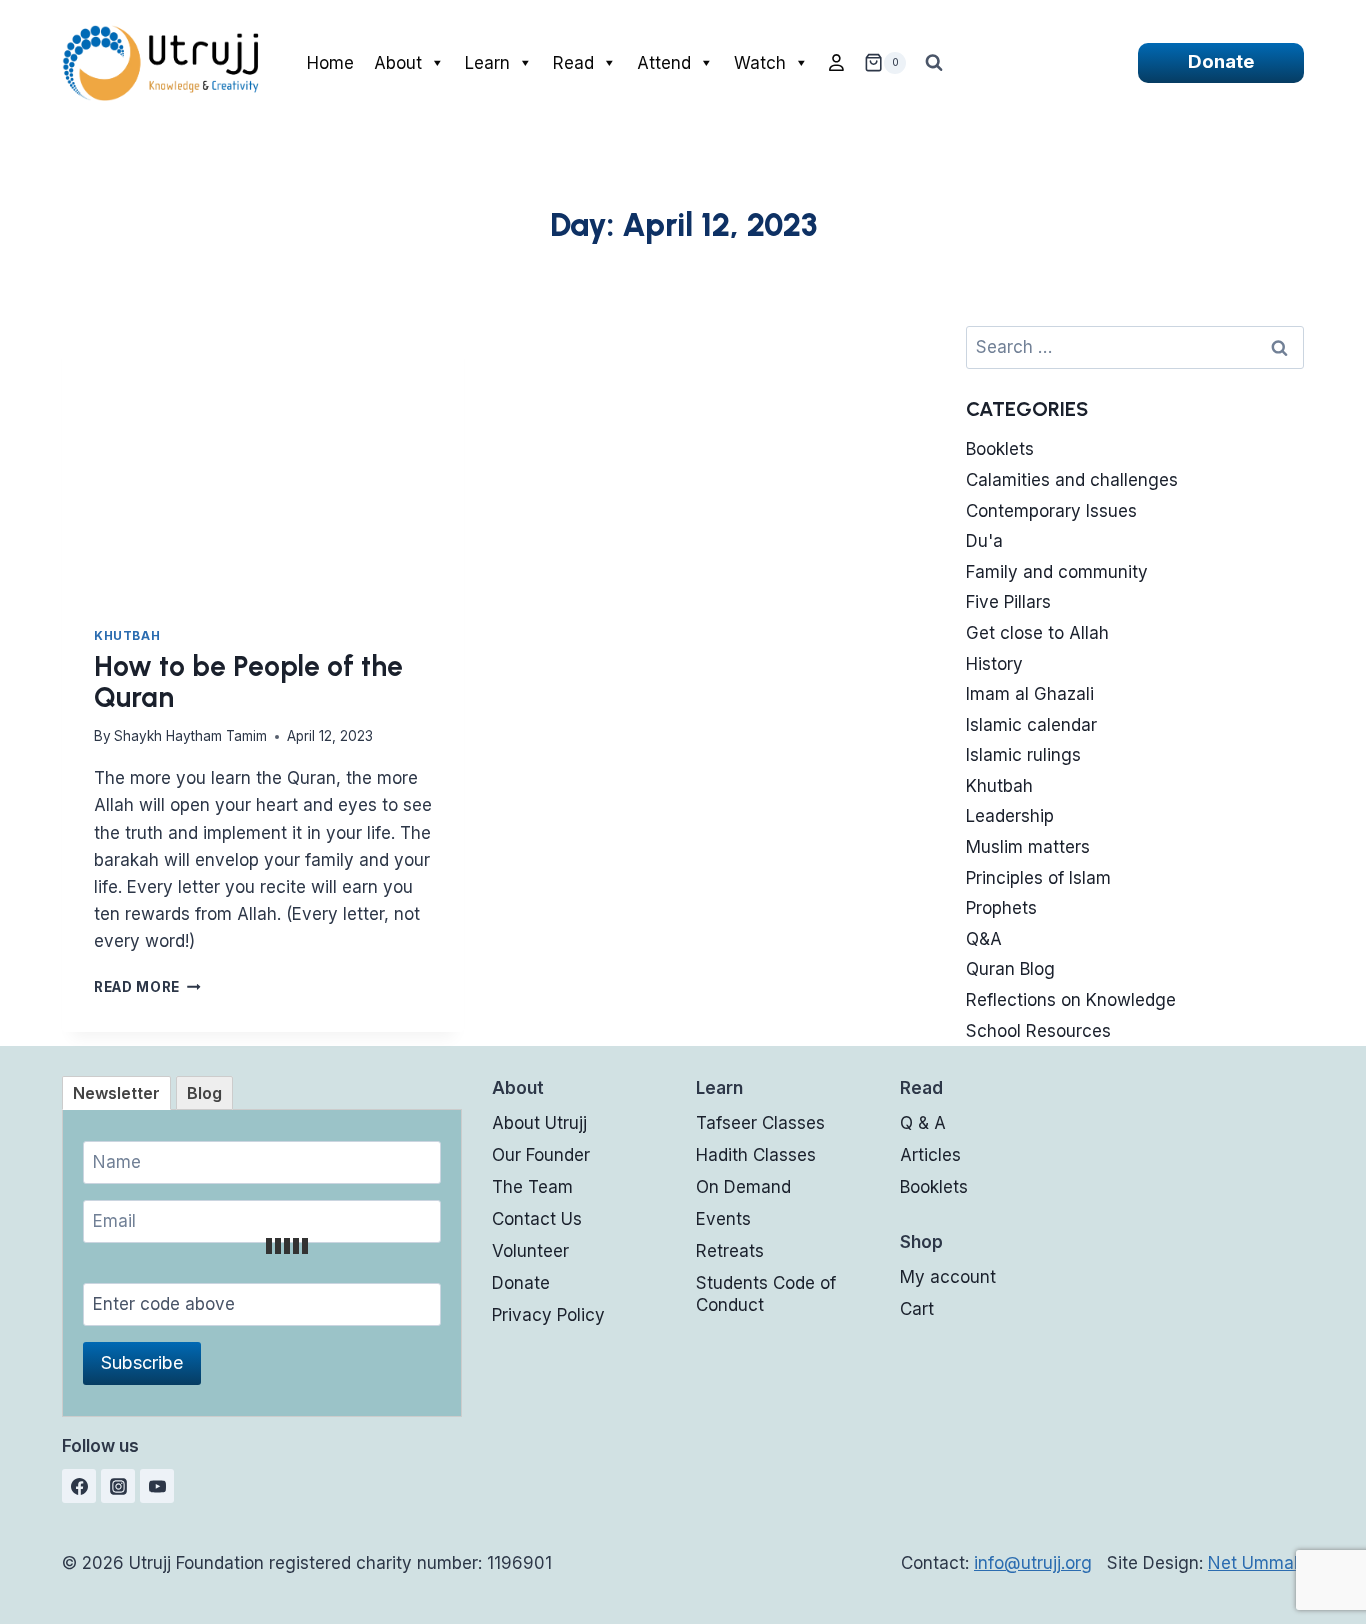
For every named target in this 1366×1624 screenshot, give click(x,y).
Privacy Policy (548, 1315)
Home (330, 63)
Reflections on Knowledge (1071, 1000)
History (994, 664)
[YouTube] (157, 1486)
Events (723, 1219)
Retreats (730, 1251)
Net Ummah (1256, 1563)
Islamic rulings (1023, 755)
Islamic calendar (1031, 725)
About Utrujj (539, 1123)
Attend (664, 63)
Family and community (1057, 572)
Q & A (923, 1123)
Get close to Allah (1037, 633)
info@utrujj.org (1033, 1563)
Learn (487, 63)
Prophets (1001, 908)
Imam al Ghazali (1030, 694)
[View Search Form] (934, 63)
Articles (930, 1155)
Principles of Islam (1038, 878)
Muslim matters (1028, 847)
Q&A (984, 939)
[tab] (116, 1093)
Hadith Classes (756, 1155)
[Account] (836, 63)
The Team (532, 1187)
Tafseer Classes (760, 1123)
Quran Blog (1010, 969)
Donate (1221, 61)
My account (948, 1277)
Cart (917, 1309)
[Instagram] (118, 1486)
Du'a (984, 541)
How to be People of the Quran (248, 681)
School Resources (1038, 1031)
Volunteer (530, 1251)
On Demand (743, 1187)
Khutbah (127, 635)
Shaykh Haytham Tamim (190, 736)
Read (573, 63)
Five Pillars (1008, 602)
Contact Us (537, 1219)
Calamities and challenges (1072, 480)
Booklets (1000, 449)
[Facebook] (79, 1486)
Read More (147, 987)
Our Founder (541, 1155)
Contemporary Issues (1051, 511)
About (398, 63)
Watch (760, 63)
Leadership (1010, 816)
